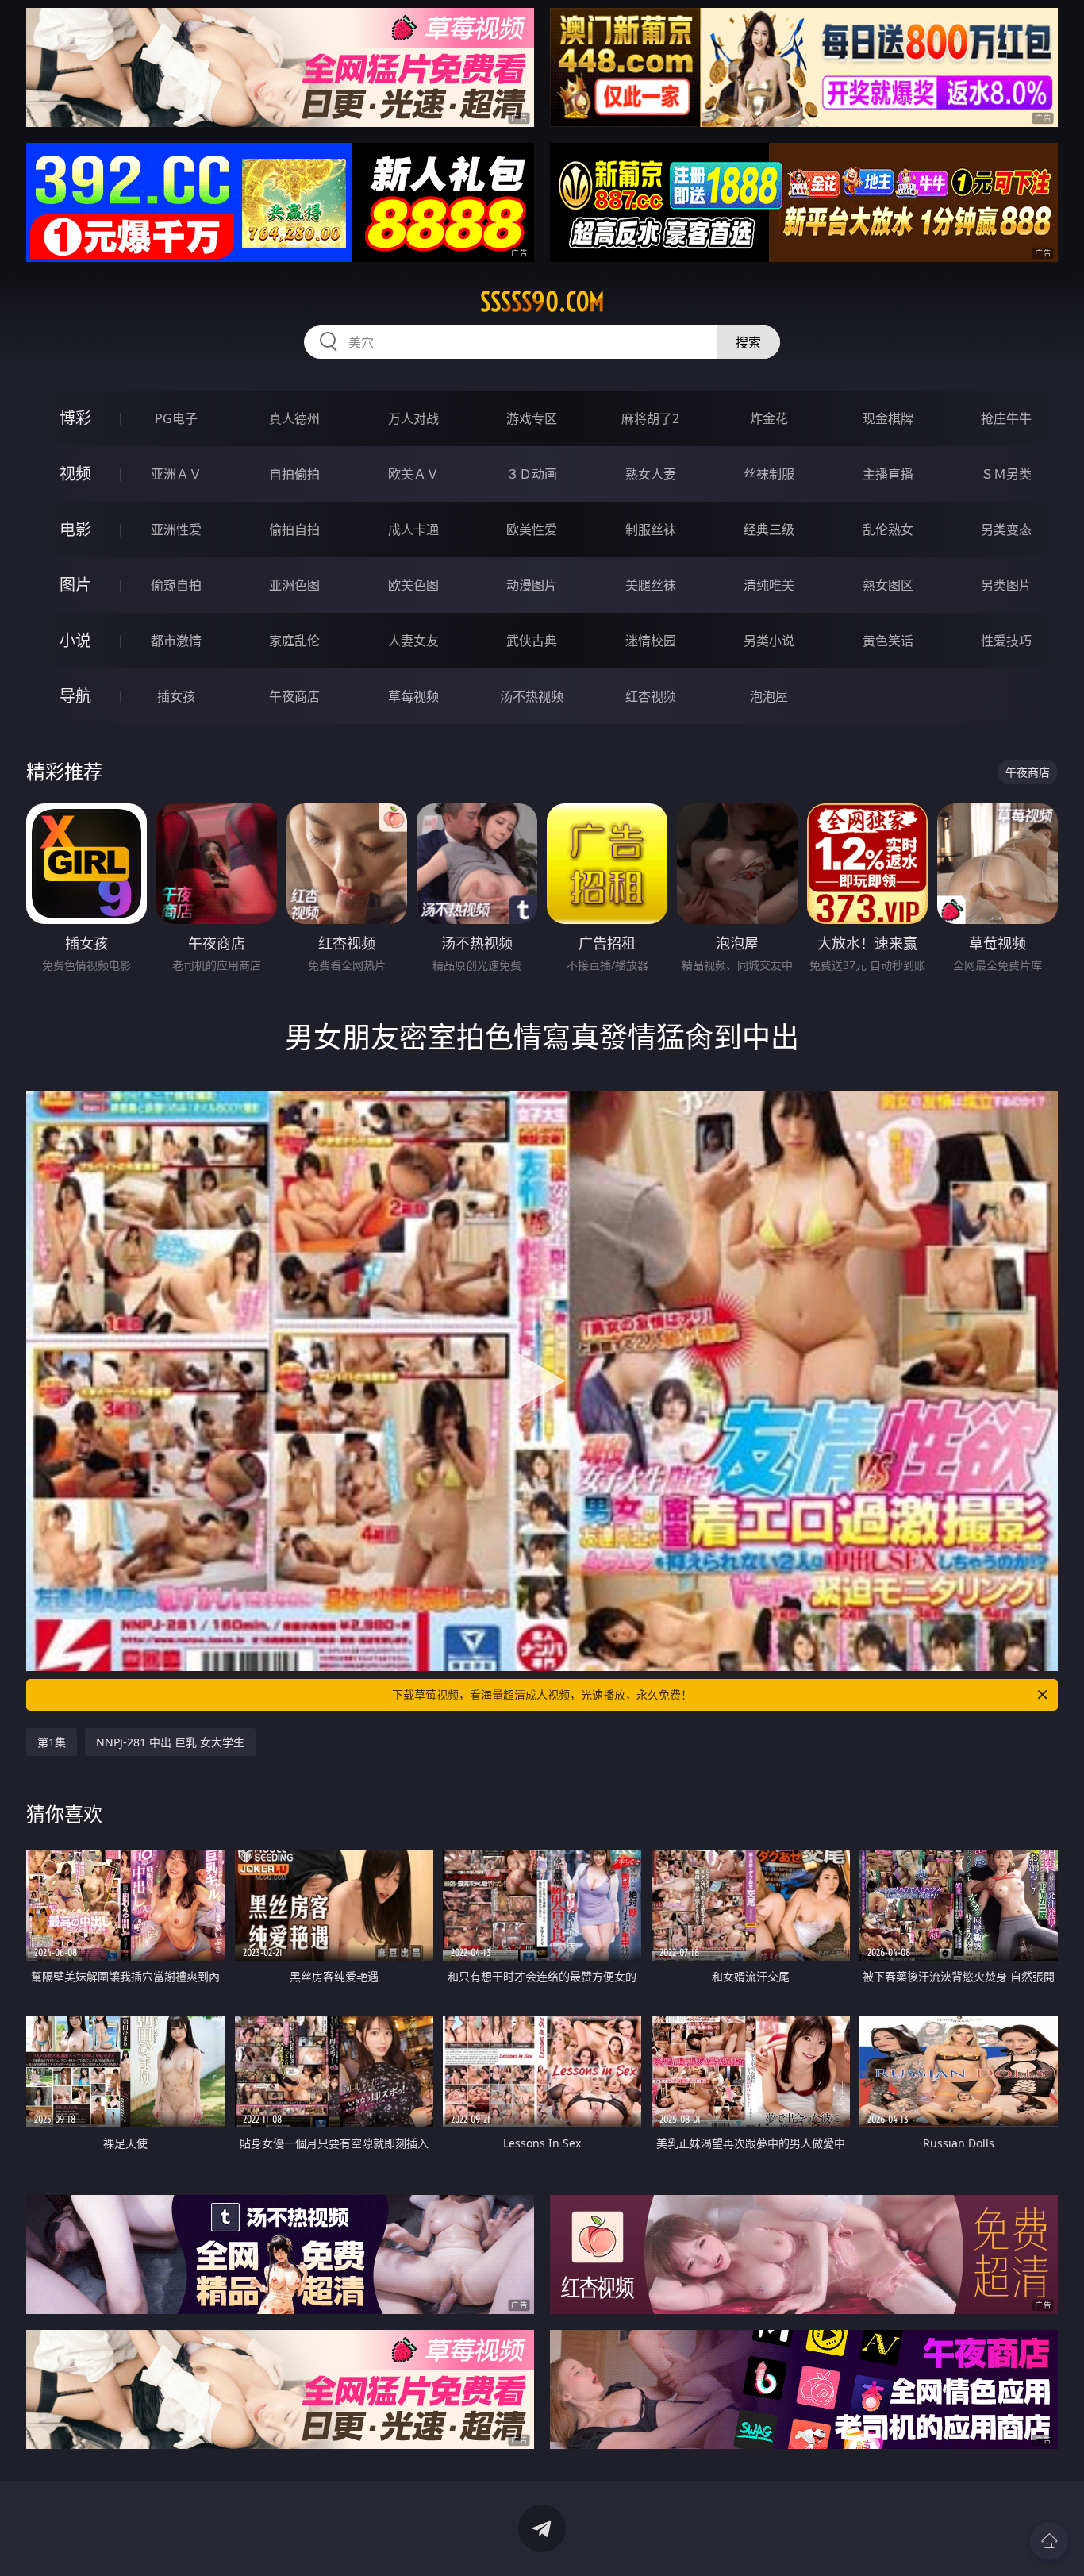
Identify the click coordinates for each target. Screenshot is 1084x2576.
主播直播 (888, 474)
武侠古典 (532, 641)
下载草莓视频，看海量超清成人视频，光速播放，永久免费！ (542, 1694)
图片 (75, 585)
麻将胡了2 (650, 418)
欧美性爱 (532, 529)
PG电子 (176, 418)
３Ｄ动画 (532, 474)
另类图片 (1006, 585)
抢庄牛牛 (1006, 418)
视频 (75, 474)
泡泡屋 (769, 696)
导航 (75, 696)
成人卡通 (413, 529)
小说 (75, 640)
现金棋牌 (888, 418)
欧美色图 (413, 585)
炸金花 (769, 418)
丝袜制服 (769, 474)
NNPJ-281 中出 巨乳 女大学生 (170, 1742)
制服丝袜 (651, 529)
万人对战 (413, 418)
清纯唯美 (769, 585)
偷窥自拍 (176, 585)
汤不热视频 (532, 696)
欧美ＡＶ (413, 474)
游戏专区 (532, 418)
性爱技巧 (1006, 641)
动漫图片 (532, 585)
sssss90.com (542, 302)
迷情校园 (651, 641)
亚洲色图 (294, 585)
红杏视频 (651, 696)
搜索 (748, 342)
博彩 (75, 418)
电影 (75, 529)
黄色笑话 (888, 641)
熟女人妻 (651, 474)
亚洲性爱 (176, 529)
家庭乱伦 (294, 641)
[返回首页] (1049, 2541)
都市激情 (176, 641)
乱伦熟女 (888, 529)
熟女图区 (888, 585)
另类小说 (769, 641)
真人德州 (294, 418)
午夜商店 (294, 696)
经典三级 (769, 529)
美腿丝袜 (651, 585)
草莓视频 (413, 696)
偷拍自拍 (294, 529)
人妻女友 (413, 641)
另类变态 (1006, 529)
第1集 (52, 1742)
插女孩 (176, 696)
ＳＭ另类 (1006, 474)
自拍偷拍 (294, 474)
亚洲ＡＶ (176, 474)
